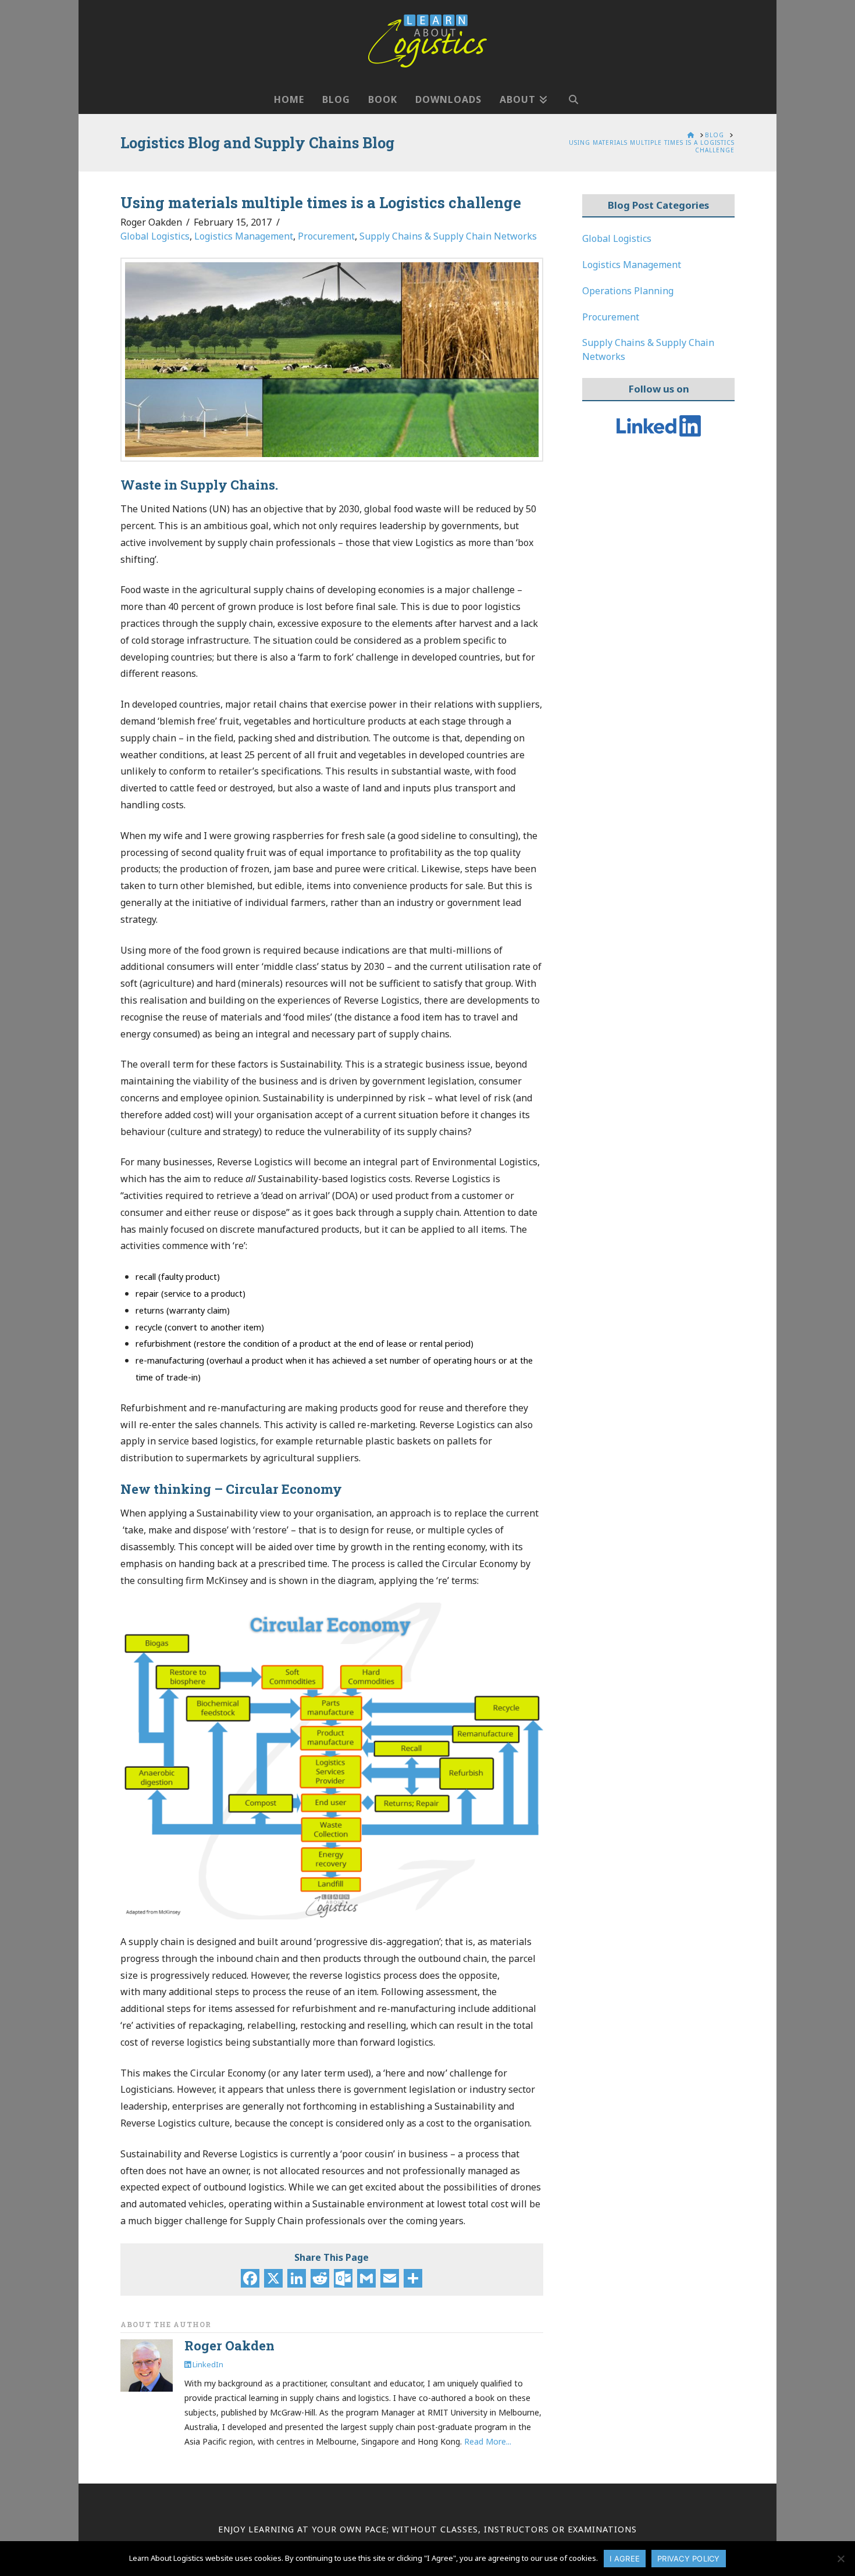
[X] (273, 2279)
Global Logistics (155, 236)
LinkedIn (207, 2364)
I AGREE (625, 2559)
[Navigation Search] (573, 94)
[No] (840, 2559)
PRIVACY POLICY (689, 2559)
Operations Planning (628, 291)
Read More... (488, 2441)
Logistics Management (244, 236)
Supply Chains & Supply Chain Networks (448, 236)
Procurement (326, 236)
